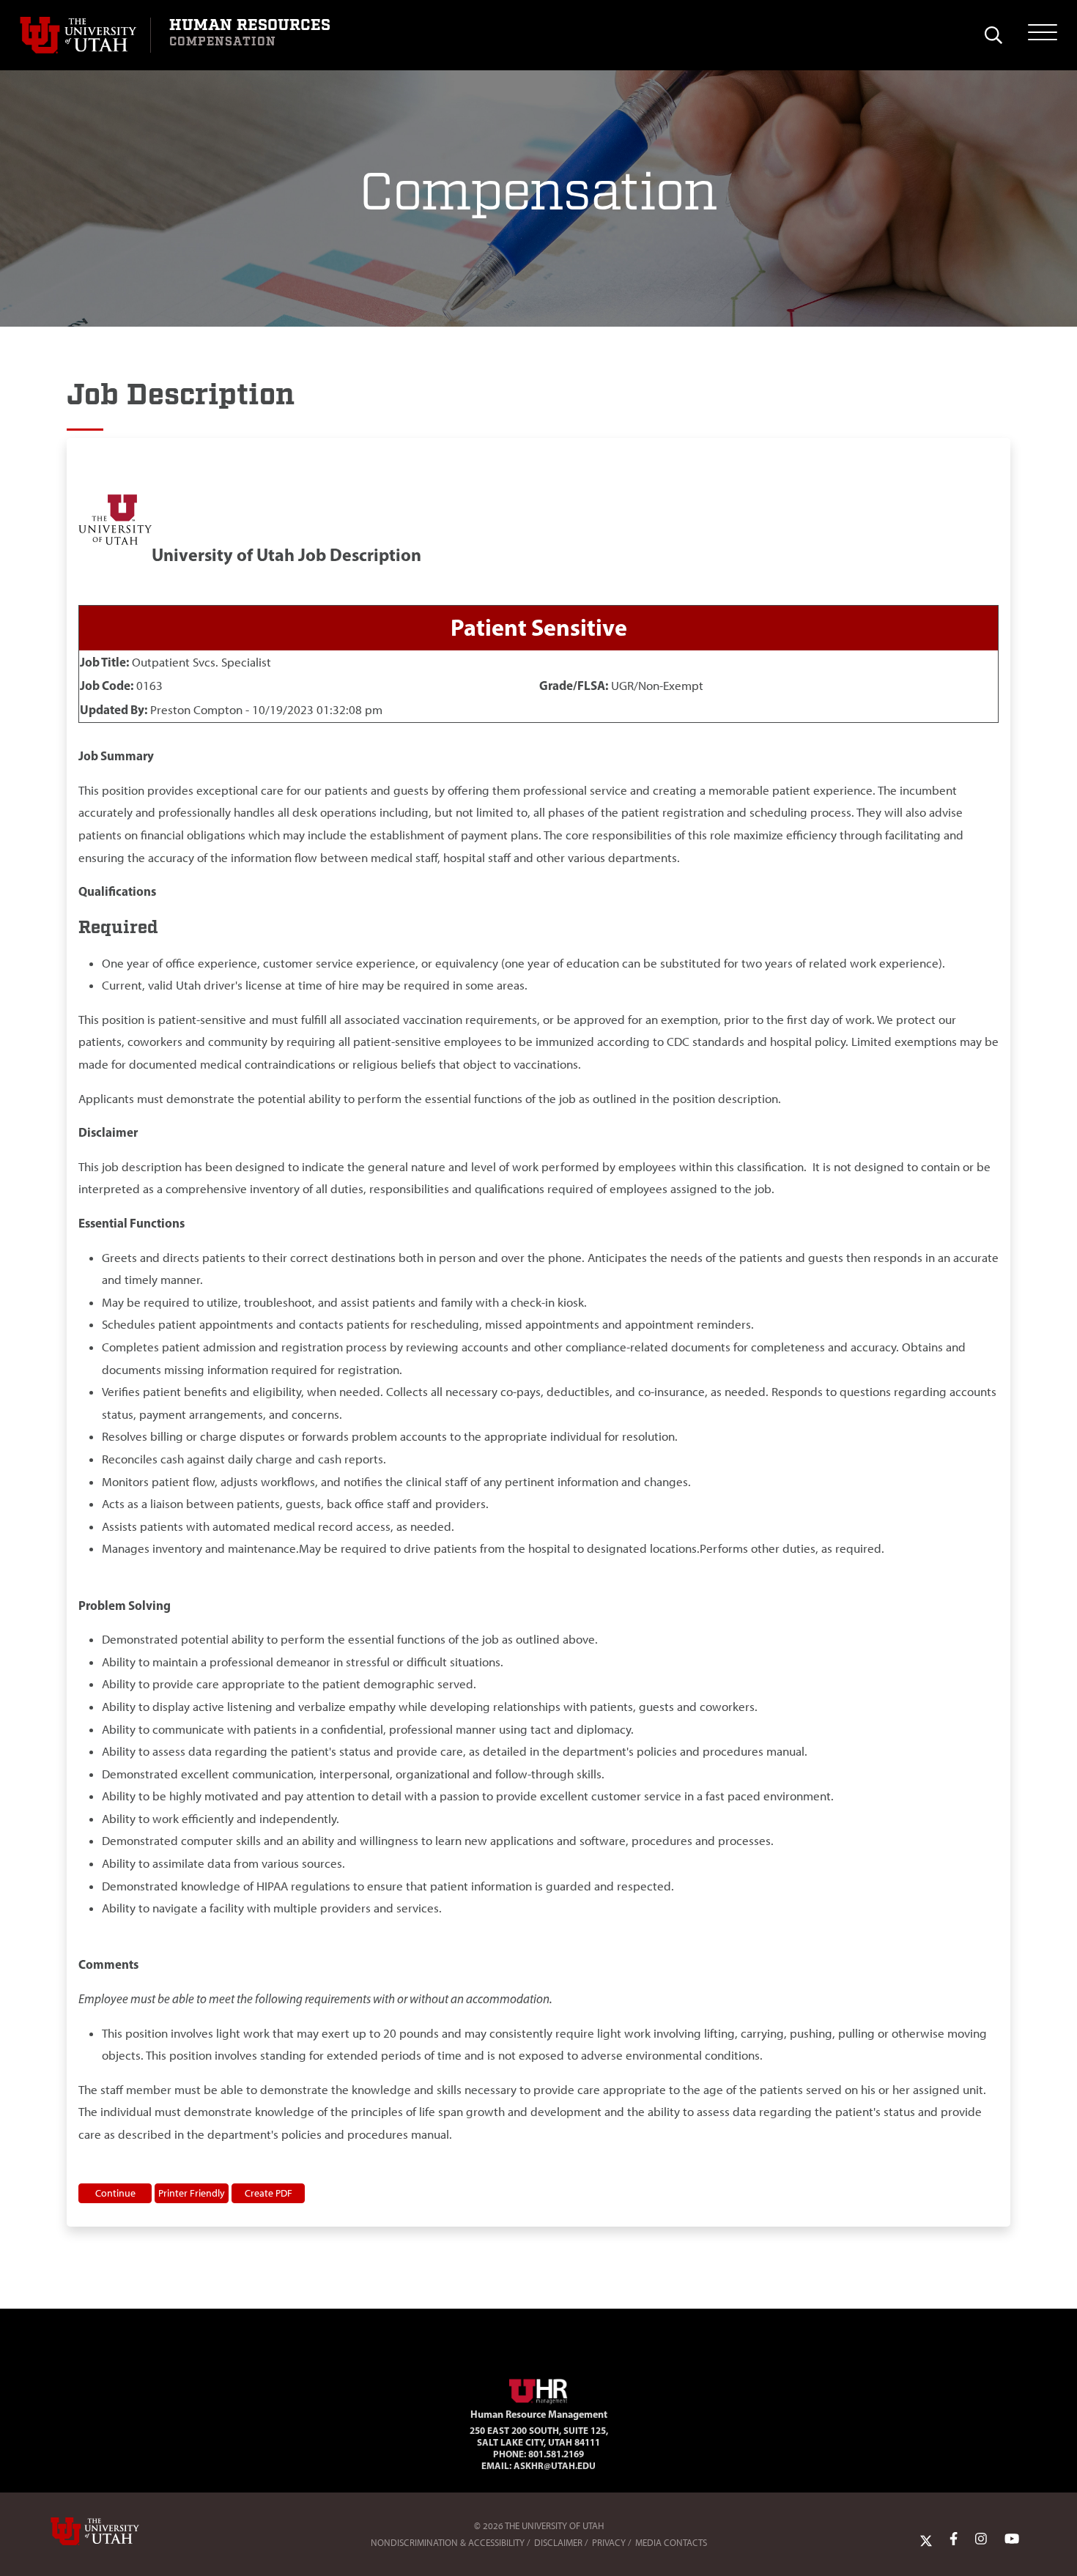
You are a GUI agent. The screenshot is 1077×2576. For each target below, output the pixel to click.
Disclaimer (558, 2543)
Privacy (609, 2543)
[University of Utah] (116, 2531)
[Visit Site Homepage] (538, 2388)
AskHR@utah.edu (555, 2465)
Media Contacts (671, 2543)
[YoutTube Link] (1012, 2539)
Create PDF (269, 2193)
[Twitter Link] (926, 2539)
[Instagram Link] (981, 2539)
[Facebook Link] (954, 2539)
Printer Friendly (192, 2193)
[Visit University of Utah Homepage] (85, 35)
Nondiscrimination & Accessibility (448, 2543)
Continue (115, 2193)
